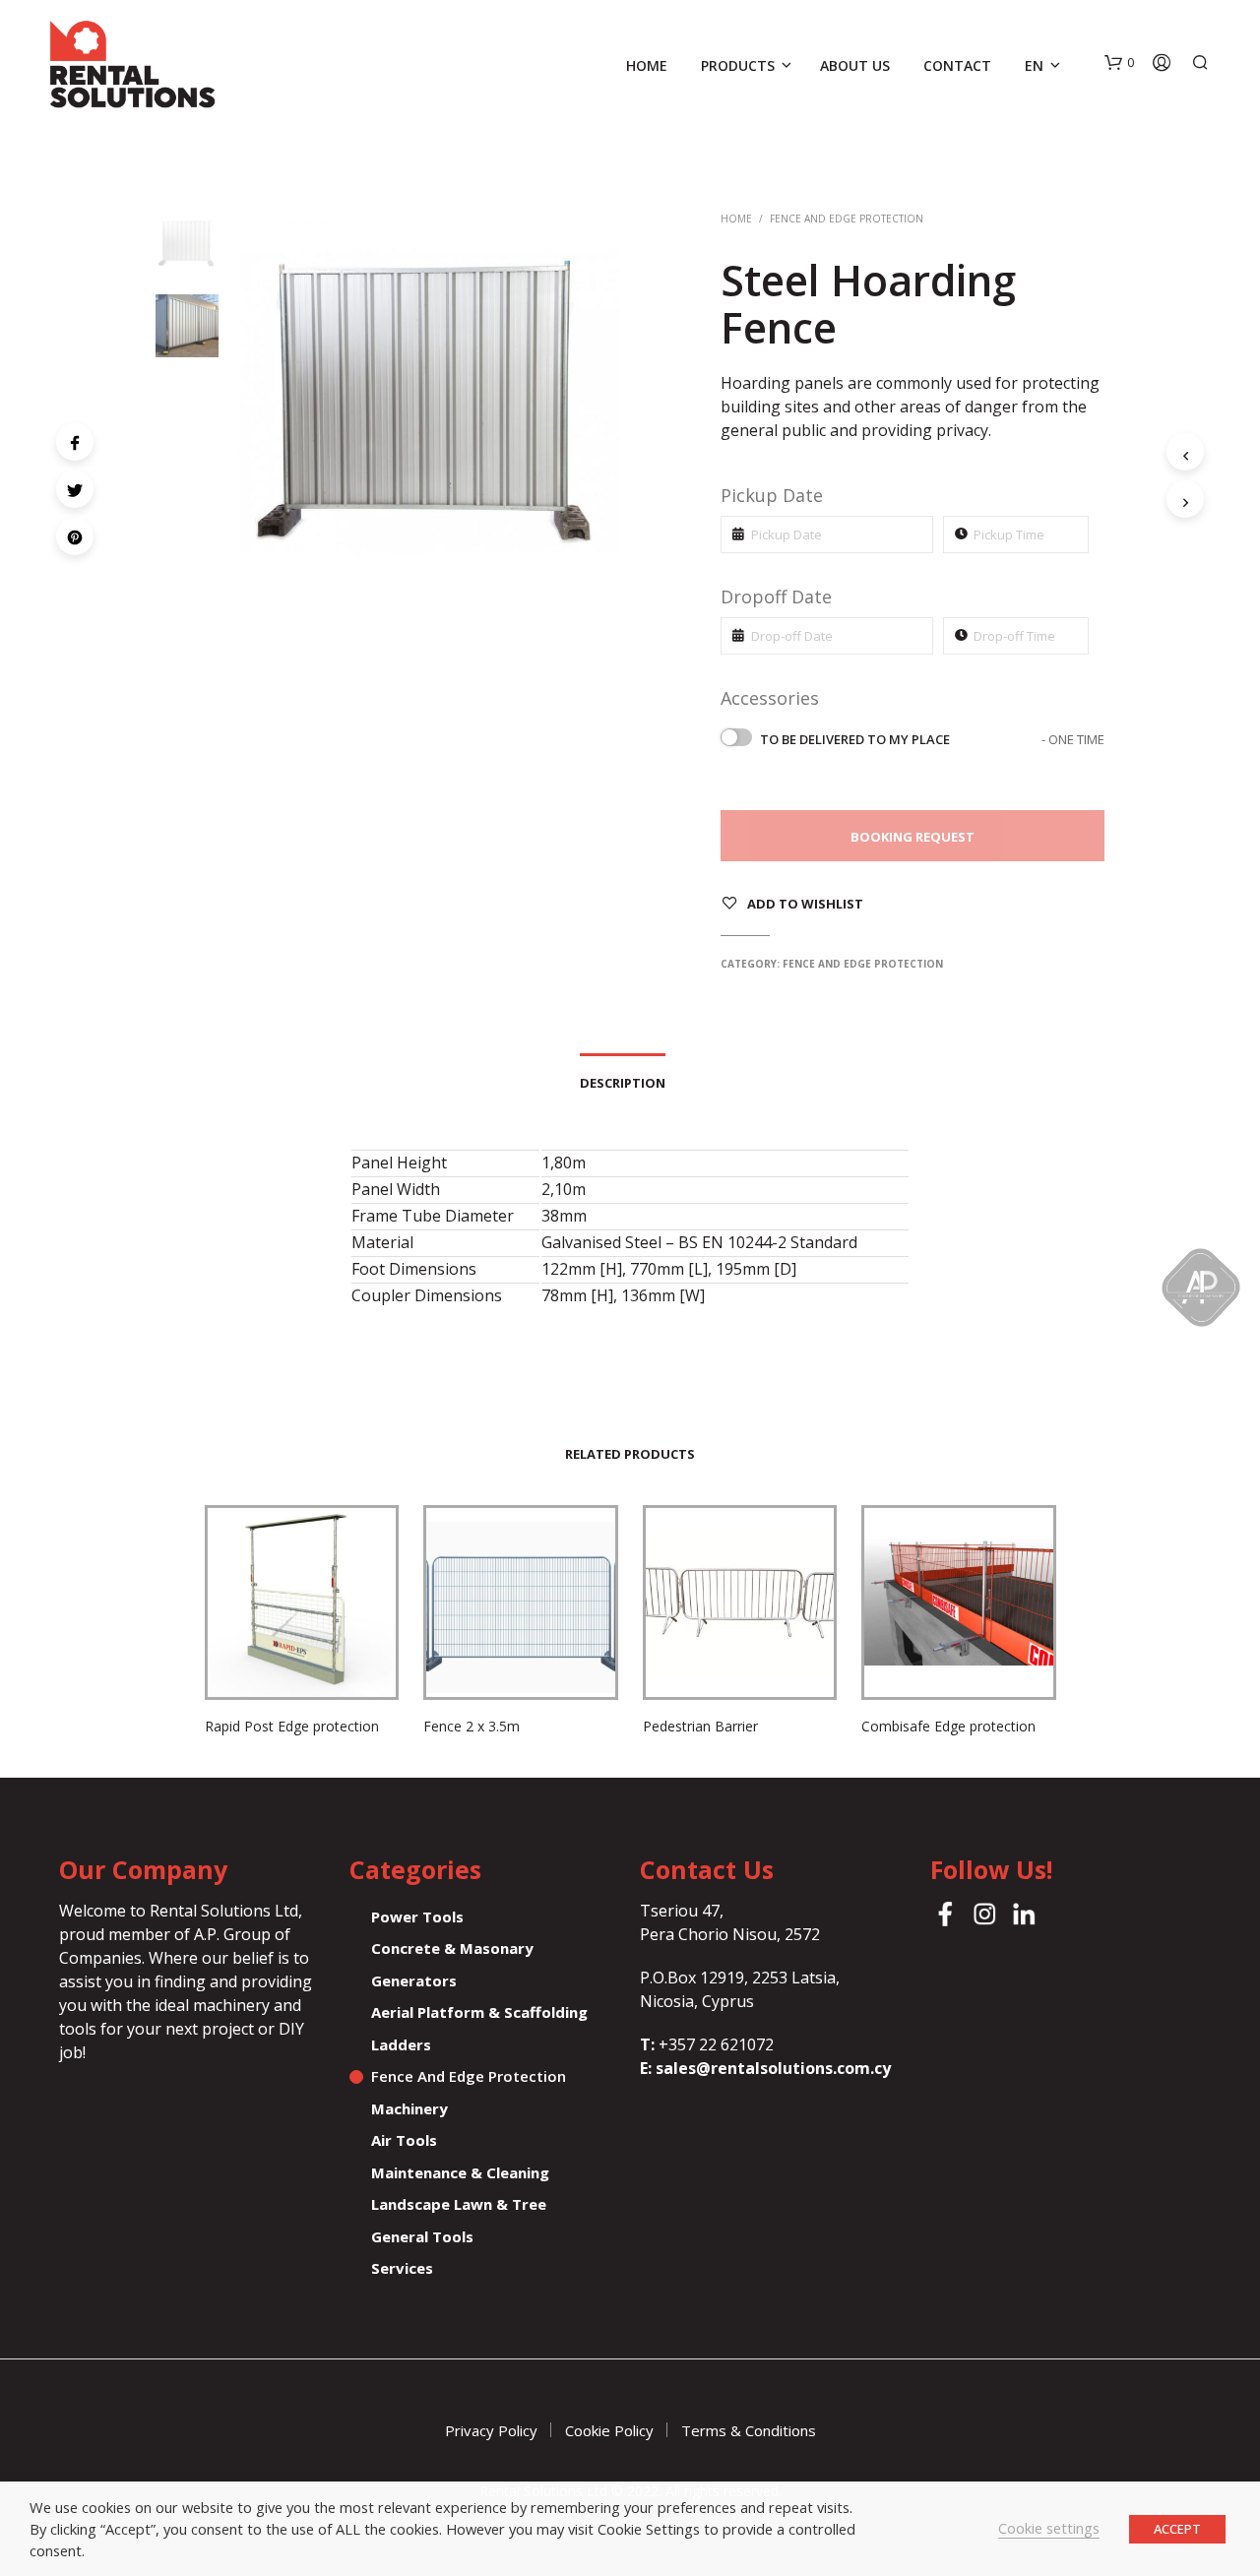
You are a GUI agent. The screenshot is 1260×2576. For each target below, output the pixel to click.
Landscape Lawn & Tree (459, 2204)
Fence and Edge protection (847, 219)
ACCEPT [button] (1177, 2529)
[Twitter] (75, 489)
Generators (414, 1980)
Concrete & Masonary (452, 1948)
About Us (855, 65)
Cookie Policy (609, 2430)
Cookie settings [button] (1049, 2528)
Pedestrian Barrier (700, 1726)
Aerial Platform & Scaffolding (479, 2012)
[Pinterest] (75, 536)
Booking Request (913, 837)
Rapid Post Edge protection (292, 1726)
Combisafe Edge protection (948, 1726)
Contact (957, 65)
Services (402, 2268)
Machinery (409, 2108)
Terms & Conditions (749, 2430)
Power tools (417, 1916)
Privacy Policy (491, 2430)
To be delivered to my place (932, 739)
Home (647, 65)
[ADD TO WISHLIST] (301, 1668)
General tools (422, 2236)
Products (738, 65)
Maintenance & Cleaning (460, 2172)
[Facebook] (75, 442)
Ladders (401, 2044)
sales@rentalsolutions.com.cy (773, 2068)
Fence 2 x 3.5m (472, 1726)
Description (623, 1083)
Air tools (404, 2140)
